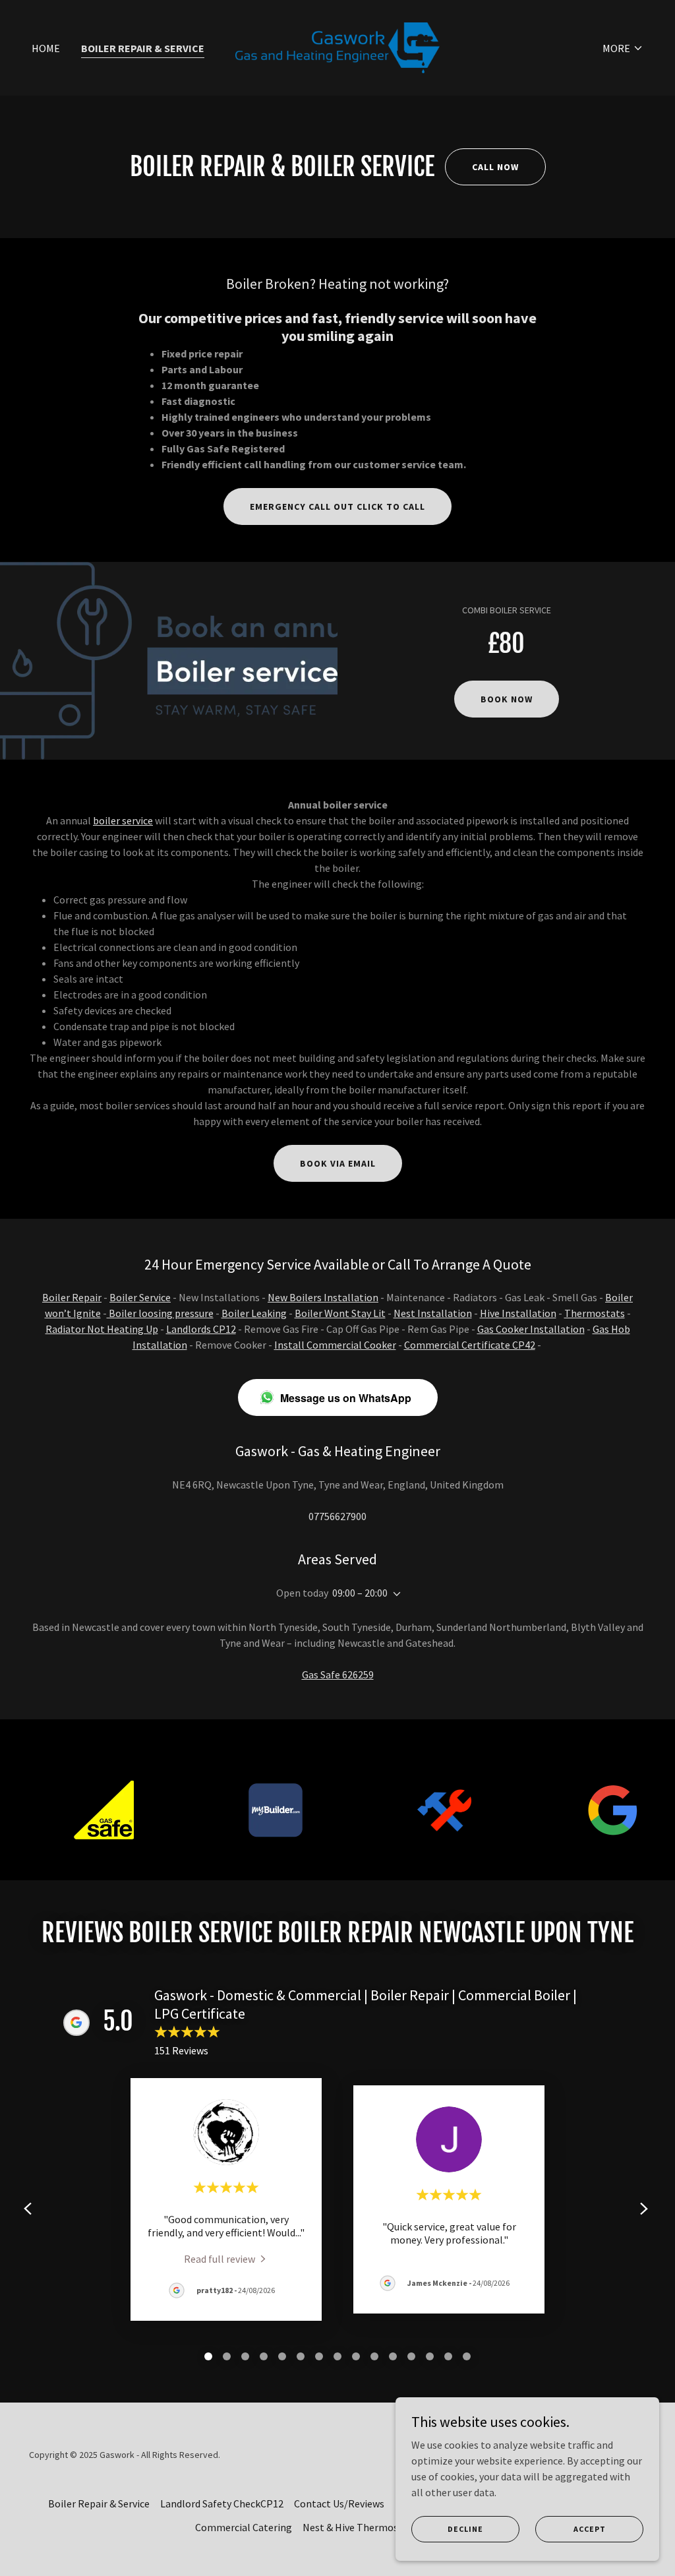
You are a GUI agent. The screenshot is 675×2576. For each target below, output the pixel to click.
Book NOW (507, 699)
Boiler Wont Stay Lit (340, 1313)
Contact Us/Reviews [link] (339, 2503)
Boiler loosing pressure (160, 1313)
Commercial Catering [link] (244, 2527)
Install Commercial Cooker (335, 1345)
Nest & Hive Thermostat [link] (358, 2527)
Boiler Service (140, 1297)
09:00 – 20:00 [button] (360, 1593)
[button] (623, 48)
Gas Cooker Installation (531, 1329)
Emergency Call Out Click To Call (337, 506)
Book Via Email (338, 1163)
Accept (590, 2529)
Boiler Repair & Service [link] (143, 48)
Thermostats (595, 1313)
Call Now (495, 167)
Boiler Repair (72, 1297)
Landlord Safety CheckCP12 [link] (222, 2503)
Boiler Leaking (254, 1313)
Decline (465, 2529)
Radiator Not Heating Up (102, 1329)
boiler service (123, 820)
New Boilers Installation (323, 1297)
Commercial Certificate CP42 (470, 1345)
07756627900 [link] (337, 1516)
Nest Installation (433, 1313)
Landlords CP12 (201, 1329)
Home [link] (46, 48)
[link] (337, 46)
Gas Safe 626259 (338, 1674)
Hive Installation (518, 1313)
